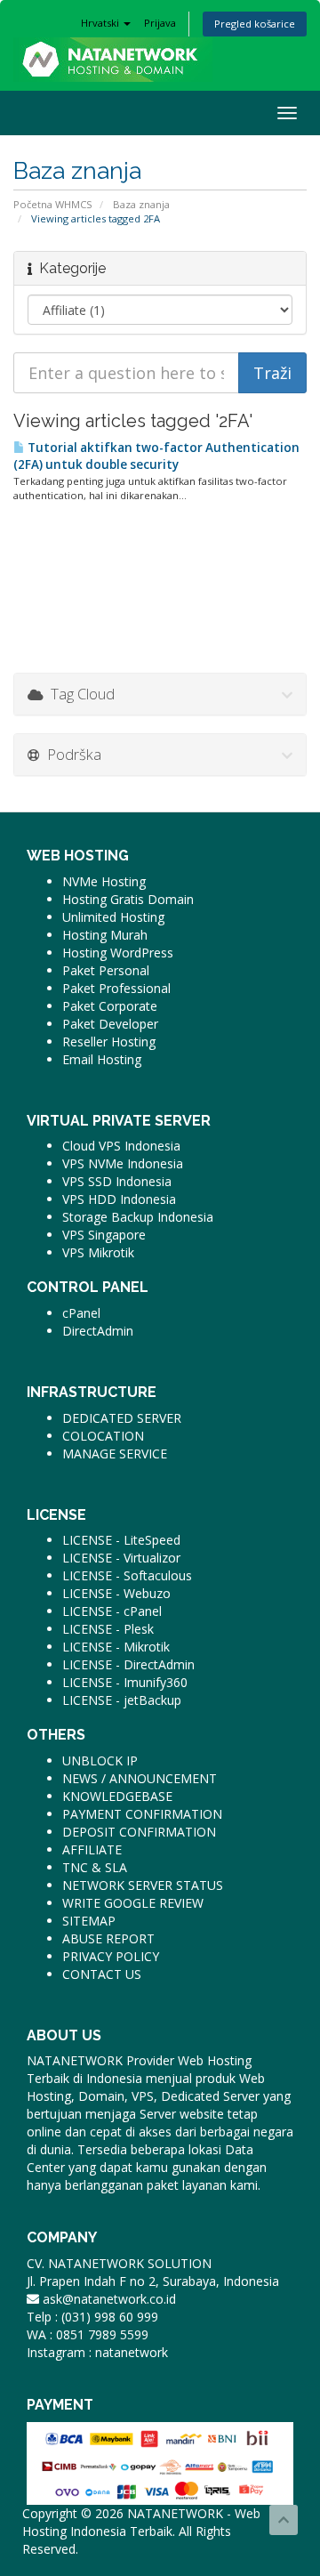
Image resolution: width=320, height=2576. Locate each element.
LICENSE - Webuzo (116, 1593)
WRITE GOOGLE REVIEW (133, 1903)
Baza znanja (141, 204)
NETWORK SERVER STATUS (143, 1885)
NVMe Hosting (104, 881)
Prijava (160, 23)
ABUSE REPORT (108, 1938)
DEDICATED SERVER (122, 1418)
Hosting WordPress (118, 953)
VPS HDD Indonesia (119, 1199)
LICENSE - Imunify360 (125, 1682)
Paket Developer (110, 1024)
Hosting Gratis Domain (128, 899)
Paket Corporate (110, 1006)
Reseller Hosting (109, 1042)
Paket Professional (116, 988)
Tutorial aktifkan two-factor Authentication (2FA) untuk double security (156, 456)
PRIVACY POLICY (111, 1956)
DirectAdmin (98, 1331)
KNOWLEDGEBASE (117, 1796)
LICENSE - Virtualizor (121, 1558)
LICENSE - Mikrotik (116, 1647)
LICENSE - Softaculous (127, 1575)
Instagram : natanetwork (97, 2352)
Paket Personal (106, 970)
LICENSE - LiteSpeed (121, 1540)
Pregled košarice (255, 24)
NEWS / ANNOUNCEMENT (140, 1778)
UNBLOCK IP (100, 1760)
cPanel (81, 1313)
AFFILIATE (92, 1849)
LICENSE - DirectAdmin (128, 1664)
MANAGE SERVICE (115, 1454)
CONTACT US (102, 1974)
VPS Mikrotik (98, 1252)
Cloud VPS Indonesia (121, 1146)
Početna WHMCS (53, 204)
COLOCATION (103, 1436)
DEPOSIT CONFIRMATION (139, 1832)
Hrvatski (101, 23)
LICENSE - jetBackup (122, 1700)
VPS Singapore (104, 1235)
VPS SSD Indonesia (117, 1181)
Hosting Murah (105, 935)
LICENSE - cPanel (112, 1611)
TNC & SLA (95, 1867)
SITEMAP (89, 1921)
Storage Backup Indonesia (138, 1217)
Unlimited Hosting (113, 917)
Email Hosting (102, 1059)
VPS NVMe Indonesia (123, 1163)
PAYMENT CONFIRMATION (142, 1814)
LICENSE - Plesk (108, 1629)
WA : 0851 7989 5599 (88, 2334)
